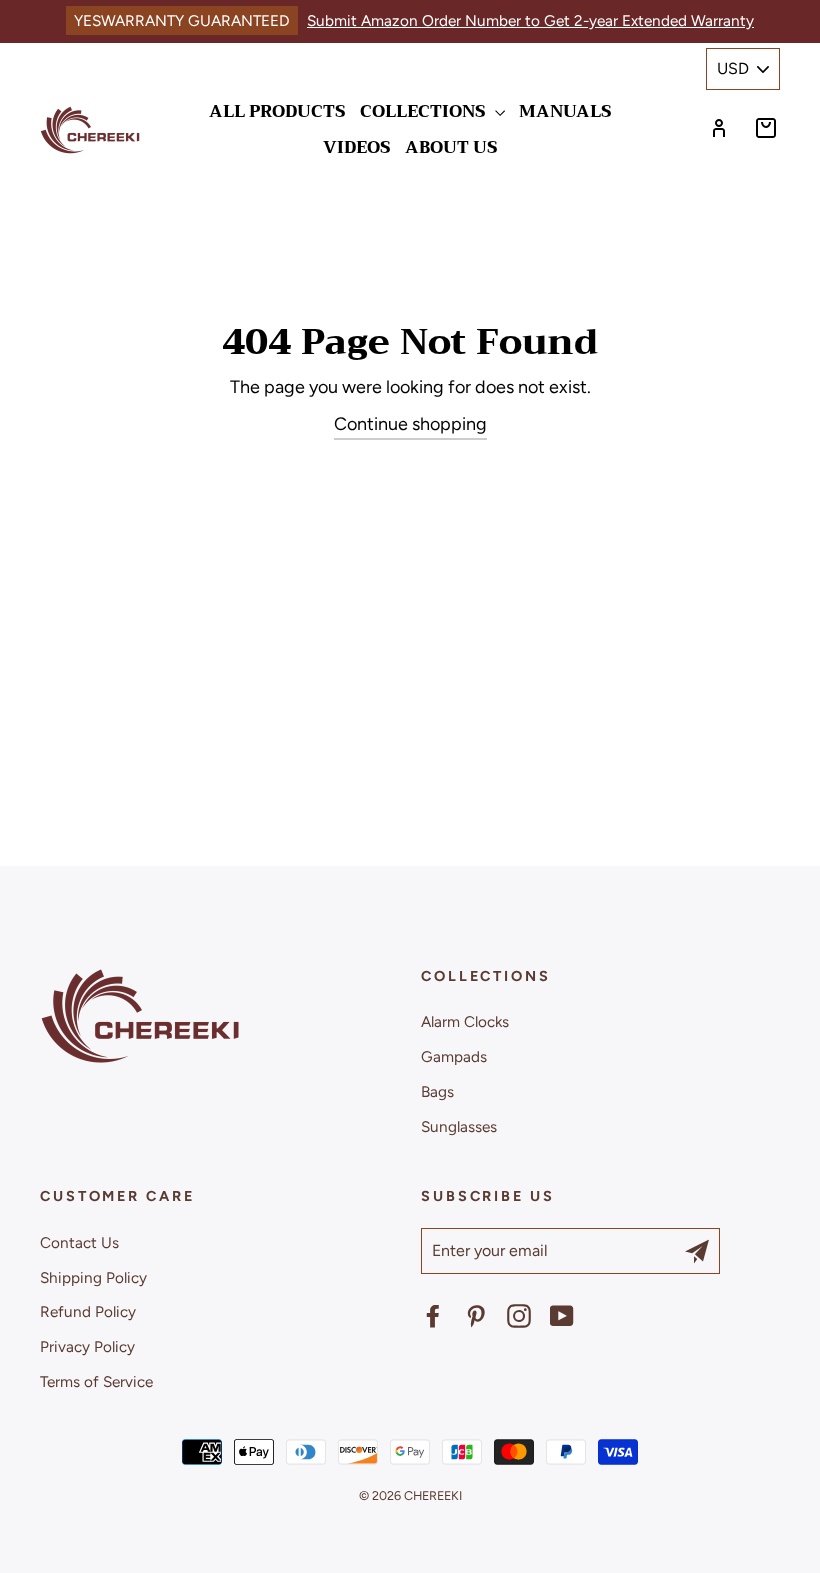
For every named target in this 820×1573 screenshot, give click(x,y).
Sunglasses (459, 1126)
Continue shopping (410, 424)
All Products (277, 111)
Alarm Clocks (465, 1021)
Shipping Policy (93, 1277)
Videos (357, 147)
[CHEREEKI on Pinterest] (476, 1316)
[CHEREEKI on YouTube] (562, 1316)
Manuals (565, 111)
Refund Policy (88, 1311)
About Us (451, 147)
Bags (437, 1091)
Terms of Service (96, 1381)
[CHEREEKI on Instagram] (519, 1316)
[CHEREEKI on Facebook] (433, 1316)
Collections (425, 111)
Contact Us (79, 1242)
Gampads (454, 1056)
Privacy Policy (87, 1346)
